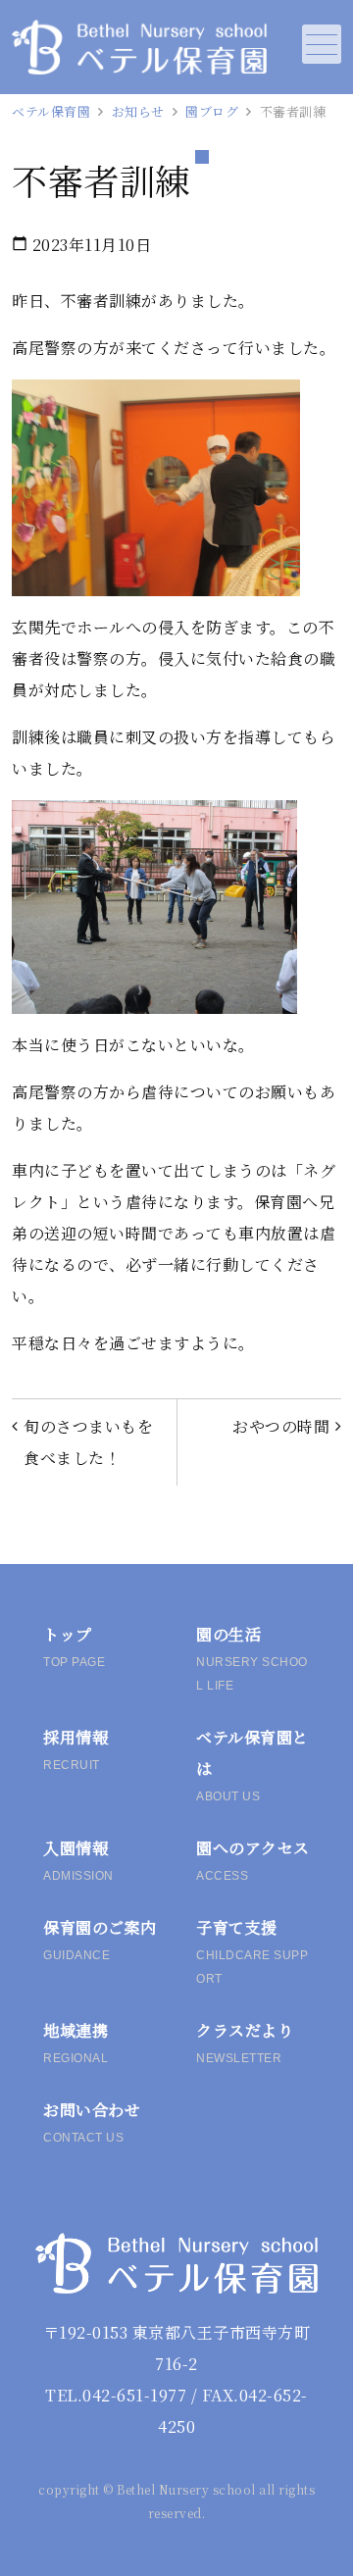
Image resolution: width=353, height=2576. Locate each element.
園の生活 (252, 1658)
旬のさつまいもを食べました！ (88, 1442)
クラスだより (245, 2042)
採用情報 (76, 1749)
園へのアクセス (253, 1860)
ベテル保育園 (51, 111)
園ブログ (212, 111)
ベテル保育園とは (252, 1765)
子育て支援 (252, 1951)
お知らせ (138, 111)
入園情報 (78, 1860)
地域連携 (76, 2042)
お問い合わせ (92, 2121)
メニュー (322, 44)
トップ (74, 1646)
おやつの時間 (281, 1426)
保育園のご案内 (100, 1939)
